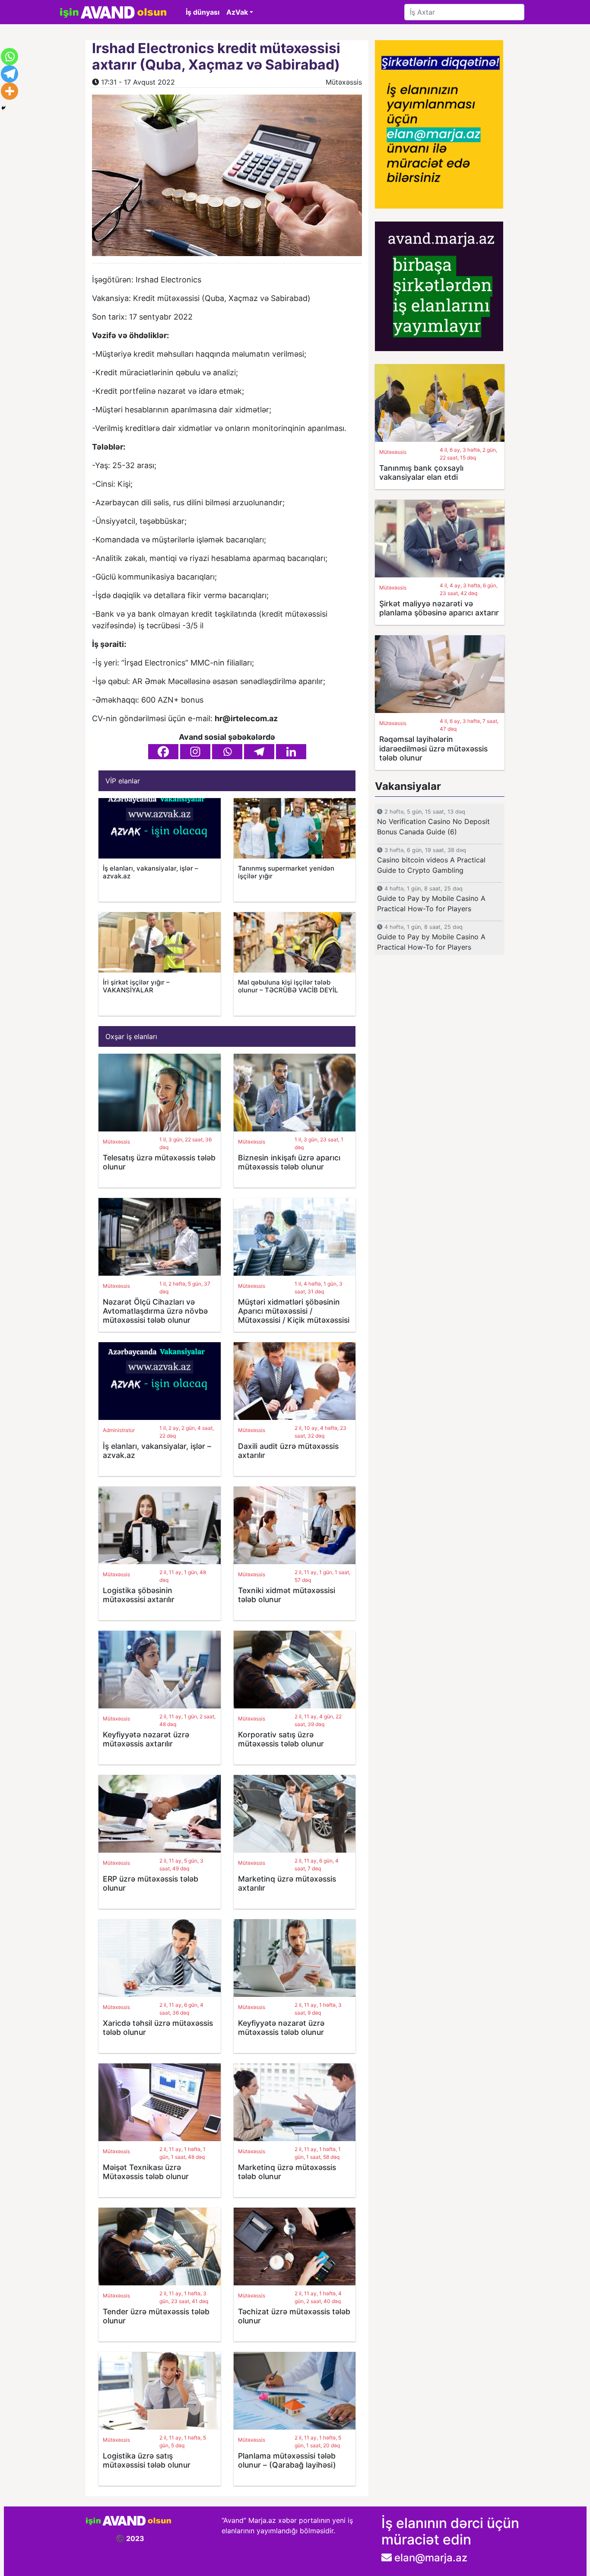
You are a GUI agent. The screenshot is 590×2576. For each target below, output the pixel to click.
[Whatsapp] (227, 752)
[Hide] (3, 108)
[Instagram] (195, 752)
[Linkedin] (291, 752)
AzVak (237, 12)
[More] (10, 91)
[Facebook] (163, 752)
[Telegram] (259, 752)
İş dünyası (203, 12)
